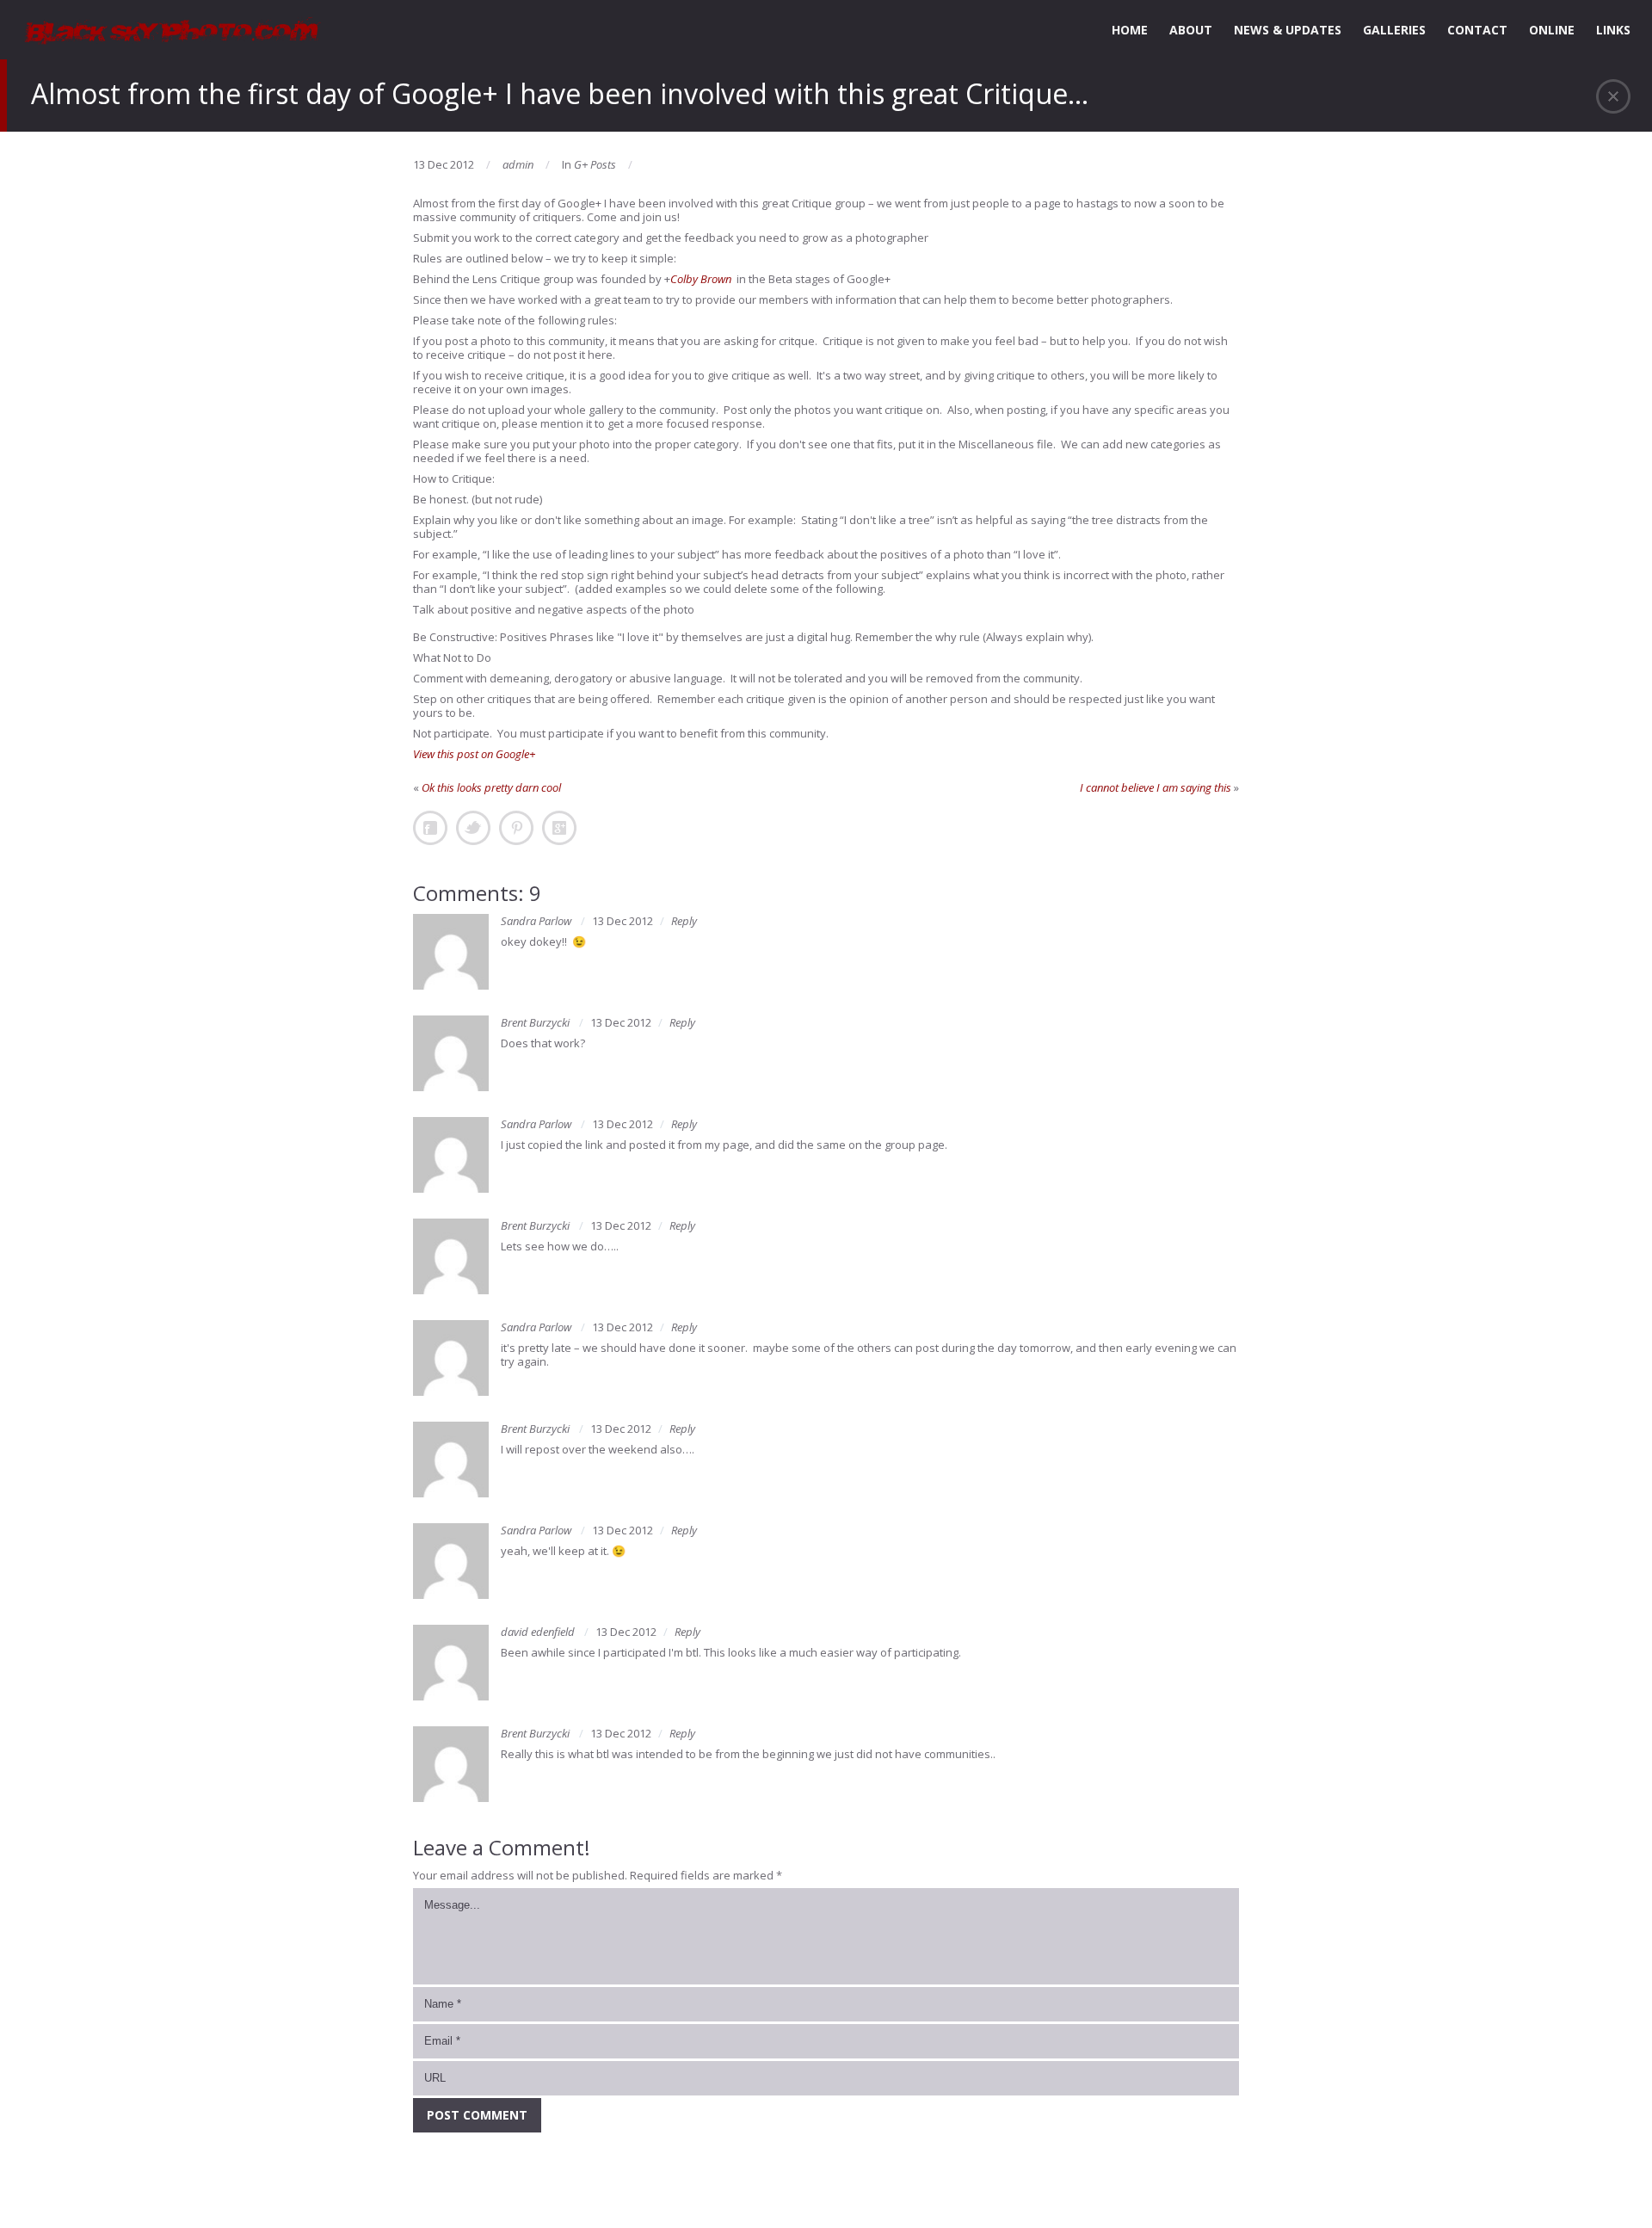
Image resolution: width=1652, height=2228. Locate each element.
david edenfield (538, 1632)
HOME (1130, 30)
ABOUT (1191, 30)
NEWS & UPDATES (1288, 30)
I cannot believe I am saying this (1156, 787)
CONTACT (1477, 30)
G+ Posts (595, 164)
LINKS (1613, 30)
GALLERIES (1394, 30)
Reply (684, 921)
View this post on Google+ (474, 754)
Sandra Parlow (536, 921)
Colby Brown (701, 279)
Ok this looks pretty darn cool (491, 787)
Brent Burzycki (535, 1022)
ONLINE (1552, 30)
